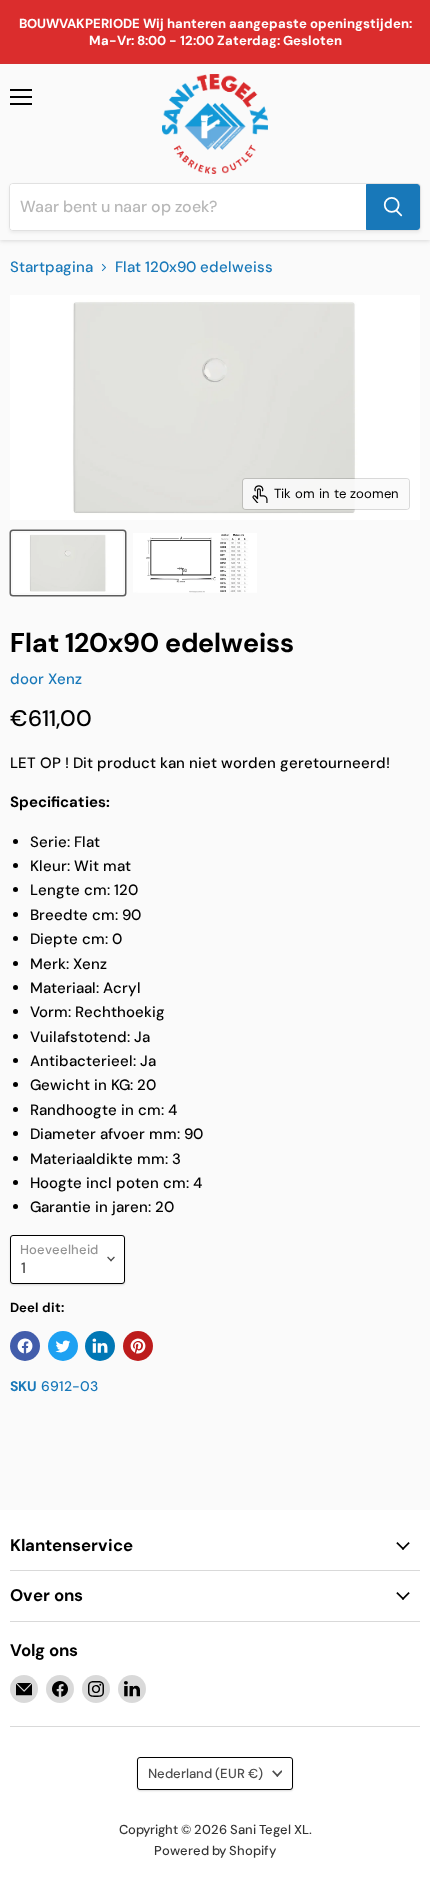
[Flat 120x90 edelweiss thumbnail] (68, 563)
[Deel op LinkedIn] (100, 1346)
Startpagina (51, 267)
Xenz (65, 679)
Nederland (205, 1773)
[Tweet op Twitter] (63, 1346)
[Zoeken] (393, 207)
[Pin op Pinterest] (138, 1346)
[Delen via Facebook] (25, 1346)
